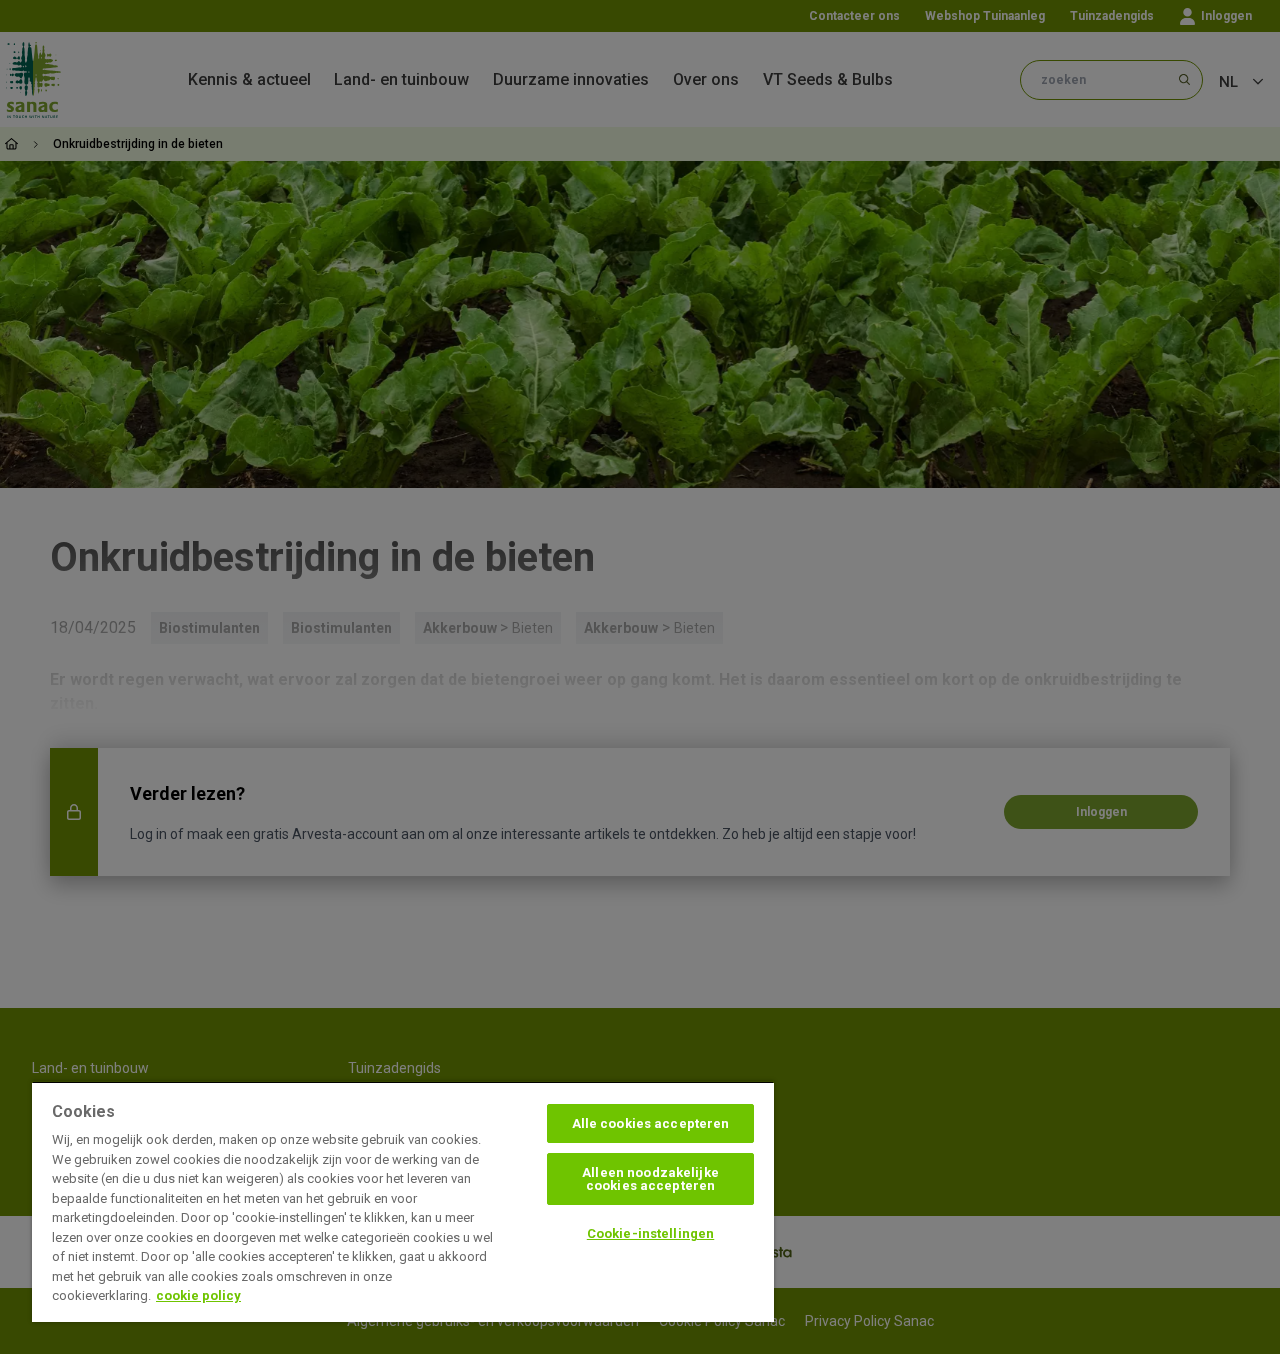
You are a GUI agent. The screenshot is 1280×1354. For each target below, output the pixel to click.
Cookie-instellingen (650, 1233)
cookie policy (198, 1295)
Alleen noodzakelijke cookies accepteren (650, 1179)
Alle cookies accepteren (651, 1123)
